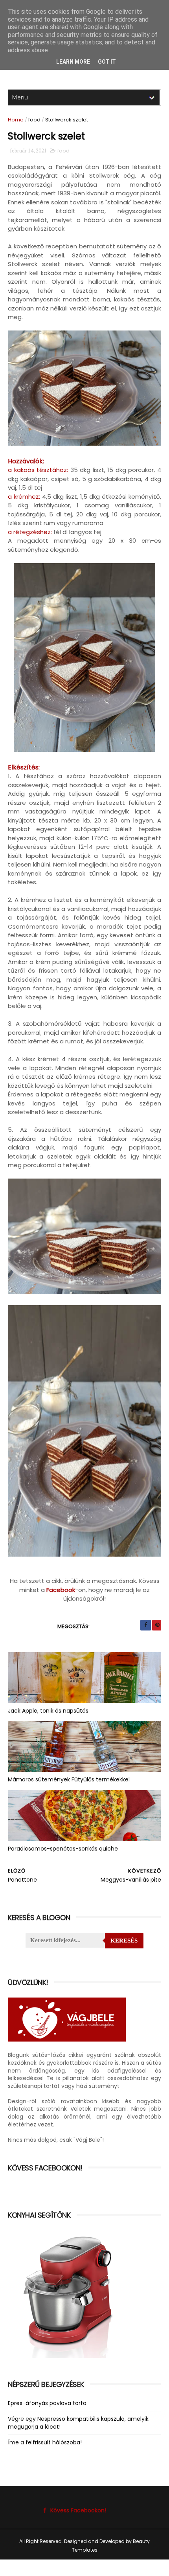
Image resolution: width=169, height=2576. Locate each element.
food (34, 120)
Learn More (73, 62)
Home (16, 120)
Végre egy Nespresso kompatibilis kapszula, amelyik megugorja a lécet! (78, 2423)
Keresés (124, 1941)
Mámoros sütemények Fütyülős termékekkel (69, 1779)
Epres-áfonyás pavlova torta (47, 2403)
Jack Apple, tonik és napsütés (48, 1711)
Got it (107, 62)
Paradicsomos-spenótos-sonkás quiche (63, 1849)
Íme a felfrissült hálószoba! (45, 2442)
